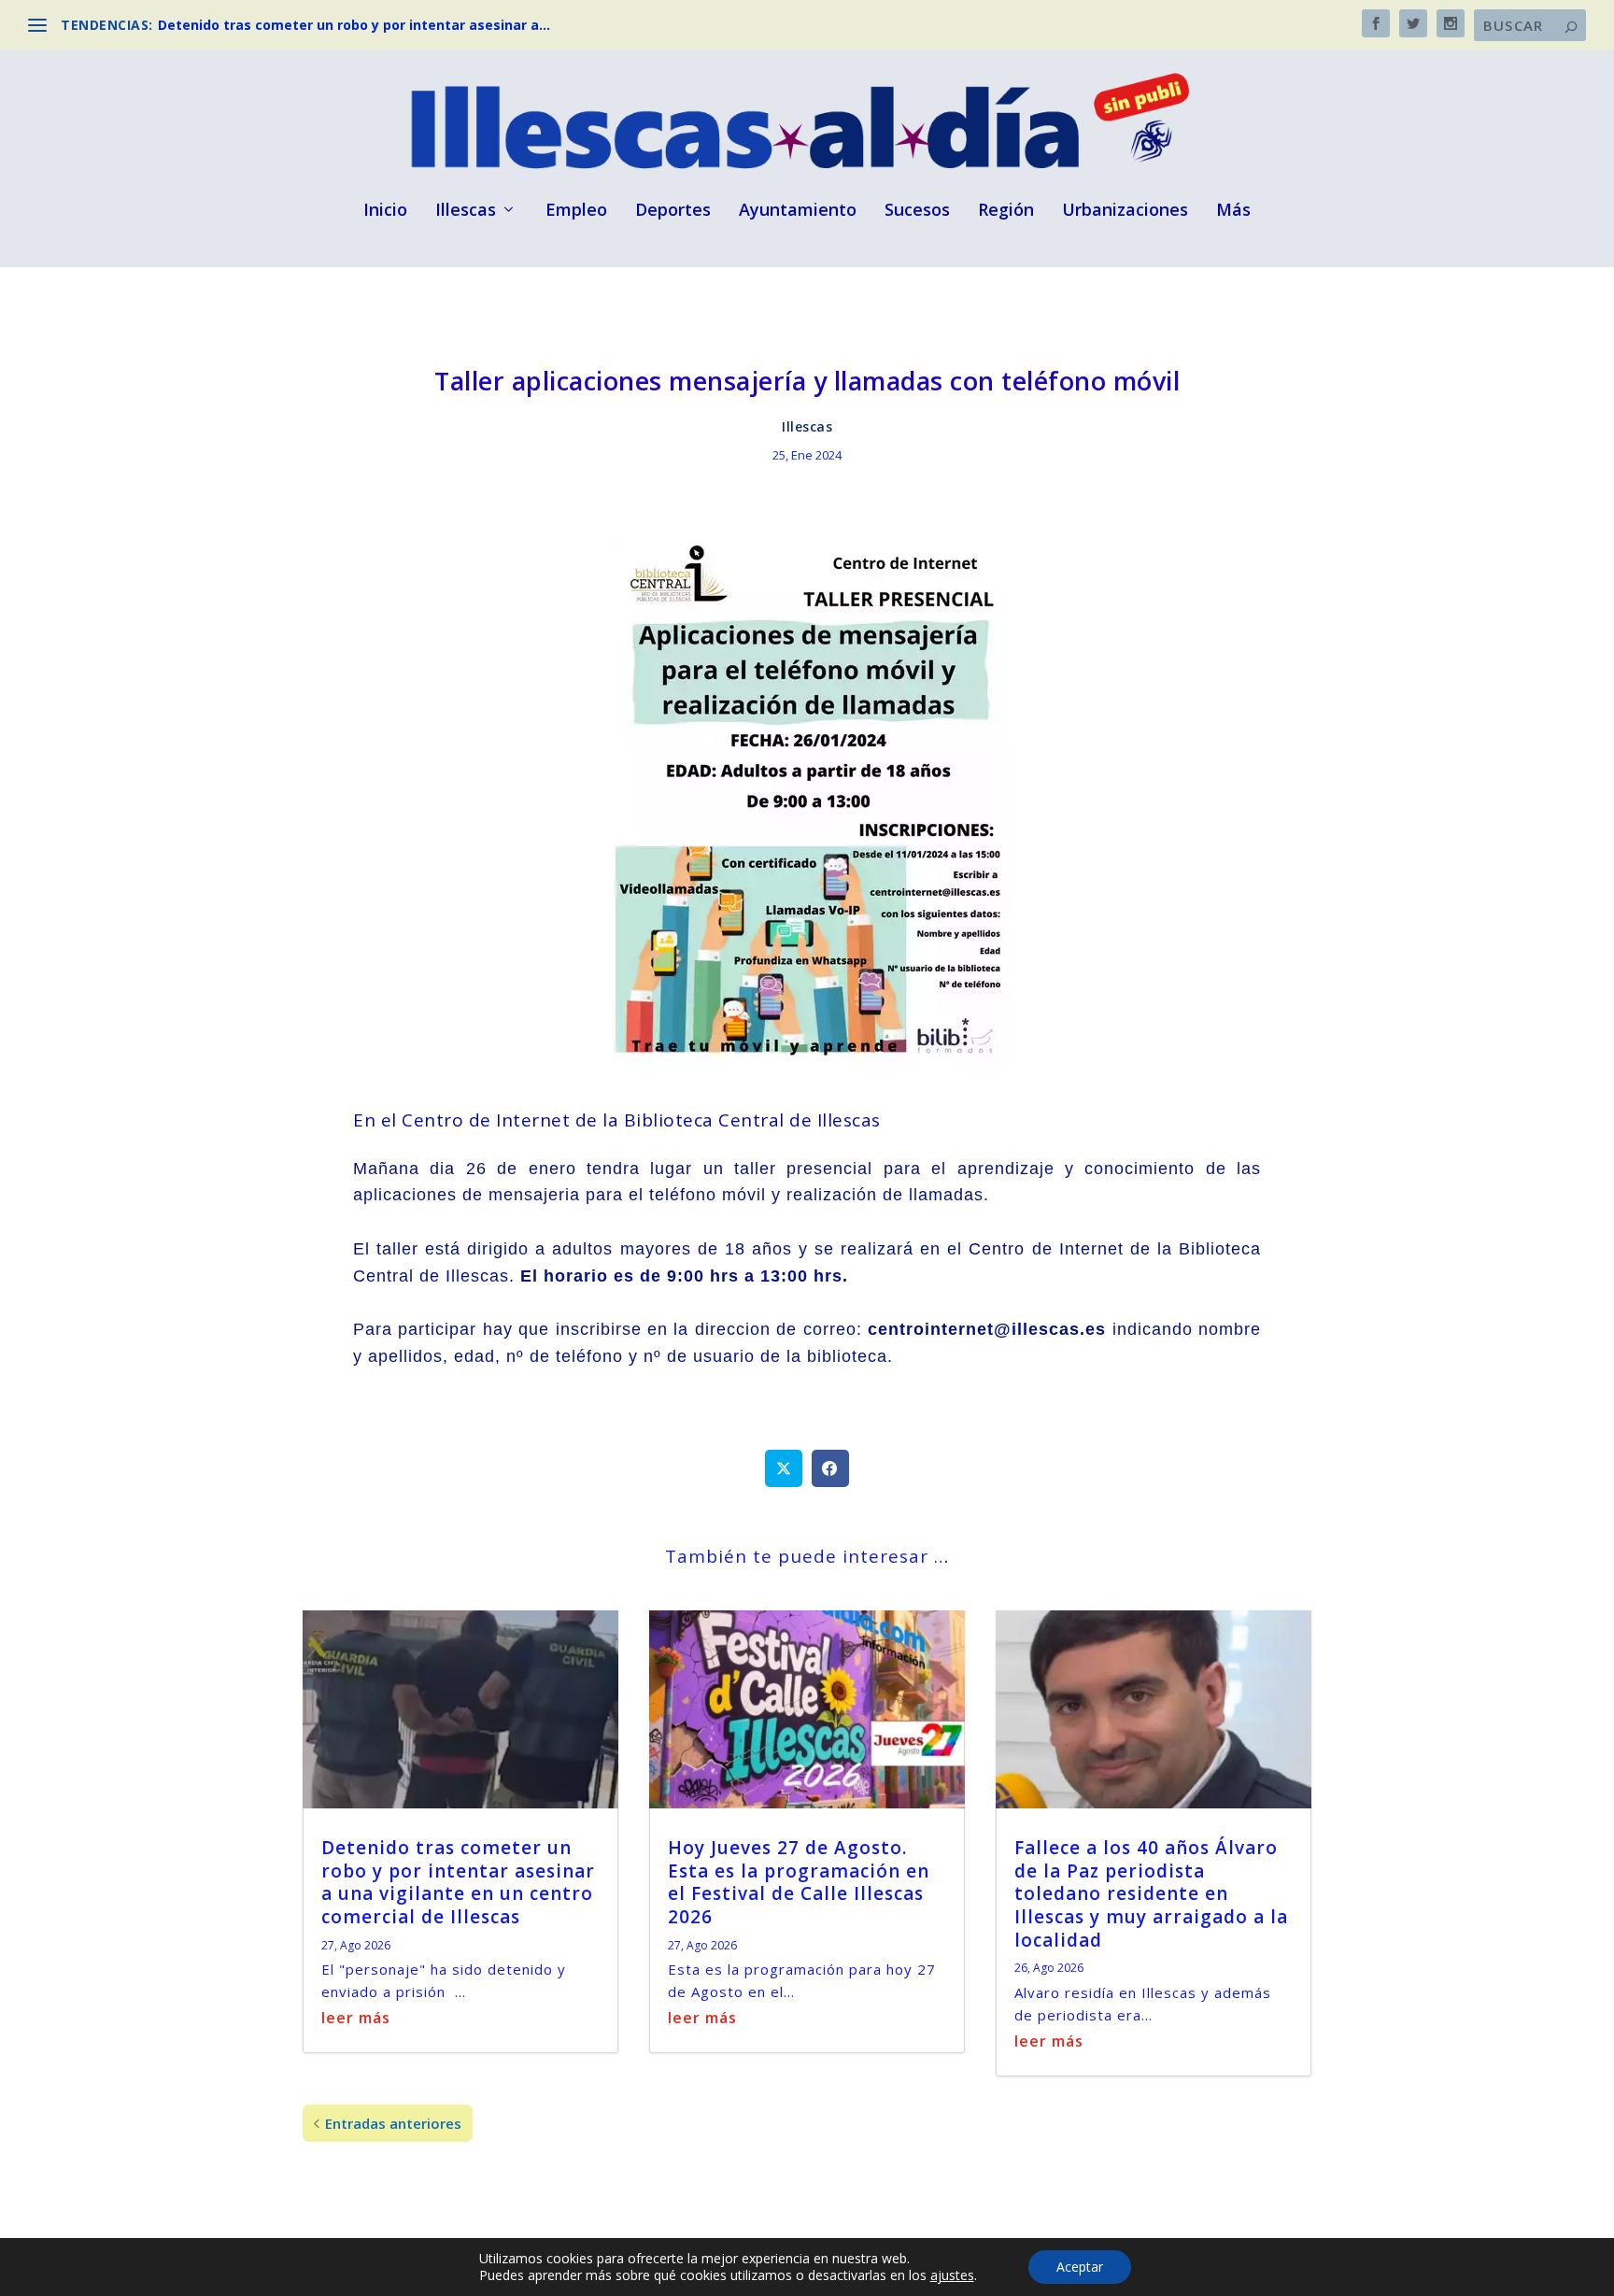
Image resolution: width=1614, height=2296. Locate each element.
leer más (356, 2018)
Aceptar (1080, 2267)
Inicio (385, 211)
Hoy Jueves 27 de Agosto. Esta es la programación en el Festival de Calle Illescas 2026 (799, 1882)
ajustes (952, 2275)
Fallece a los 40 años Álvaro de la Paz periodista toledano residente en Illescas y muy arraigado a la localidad (1151, 1894)
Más (1233, 211)
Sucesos (917, 211)
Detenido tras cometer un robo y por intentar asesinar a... (354, 25)
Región (1006, 211)
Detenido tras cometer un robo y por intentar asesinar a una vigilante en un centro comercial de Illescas (458, 1882)
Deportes (673, 211)
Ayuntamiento (798, 211)
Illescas (466, 211)
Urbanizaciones (1125, 211)
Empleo (576, 211)
